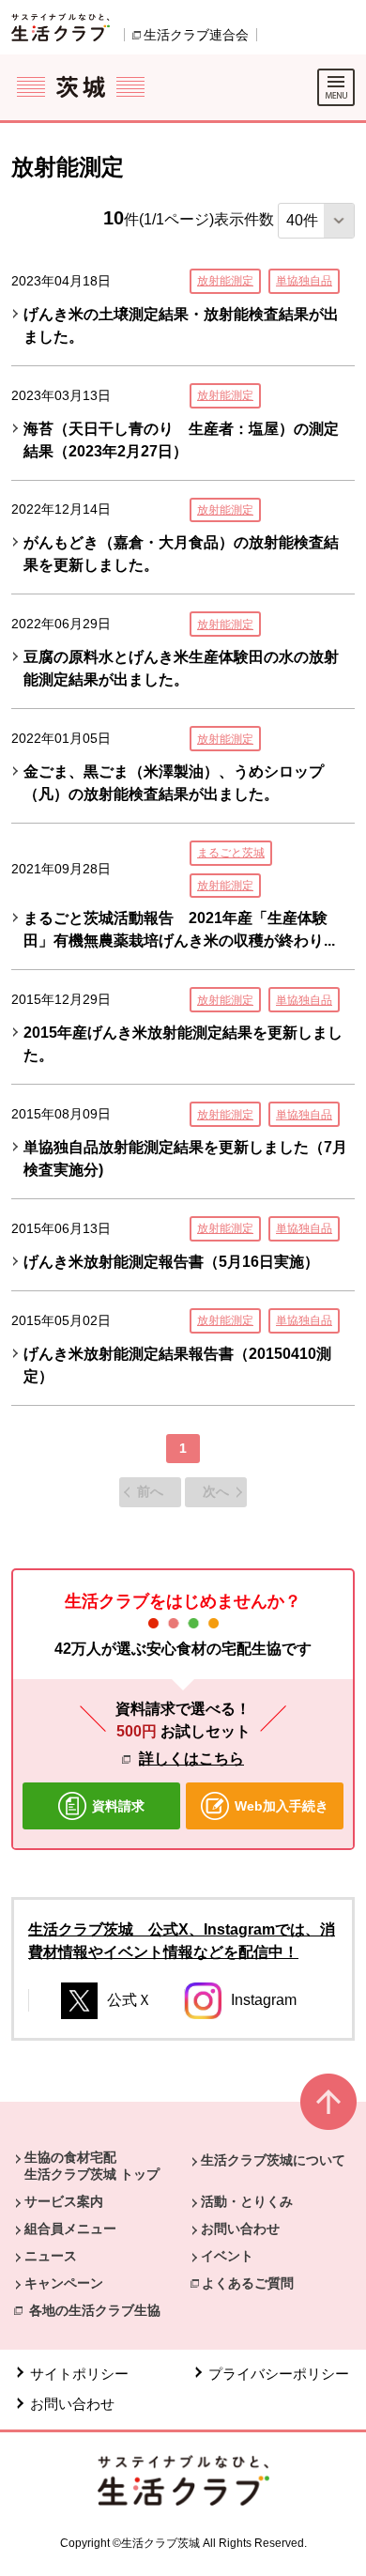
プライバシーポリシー (279, 2374)
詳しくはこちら (191, 1758)
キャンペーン (64, 2283)
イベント (227, 2256)
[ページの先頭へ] (328, 2110)
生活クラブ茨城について (273, 2160)
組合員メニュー (70, 2229)
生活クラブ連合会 (196, 35)
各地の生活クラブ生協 (95, 2310)
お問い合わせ (240, 2229)
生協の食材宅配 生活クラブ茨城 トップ (92, 2166)
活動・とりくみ (247, 2201)
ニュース (51, 2256)
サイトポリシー (79, 2374)
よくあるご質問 (248, 2283)
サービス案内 (64, 2201)
